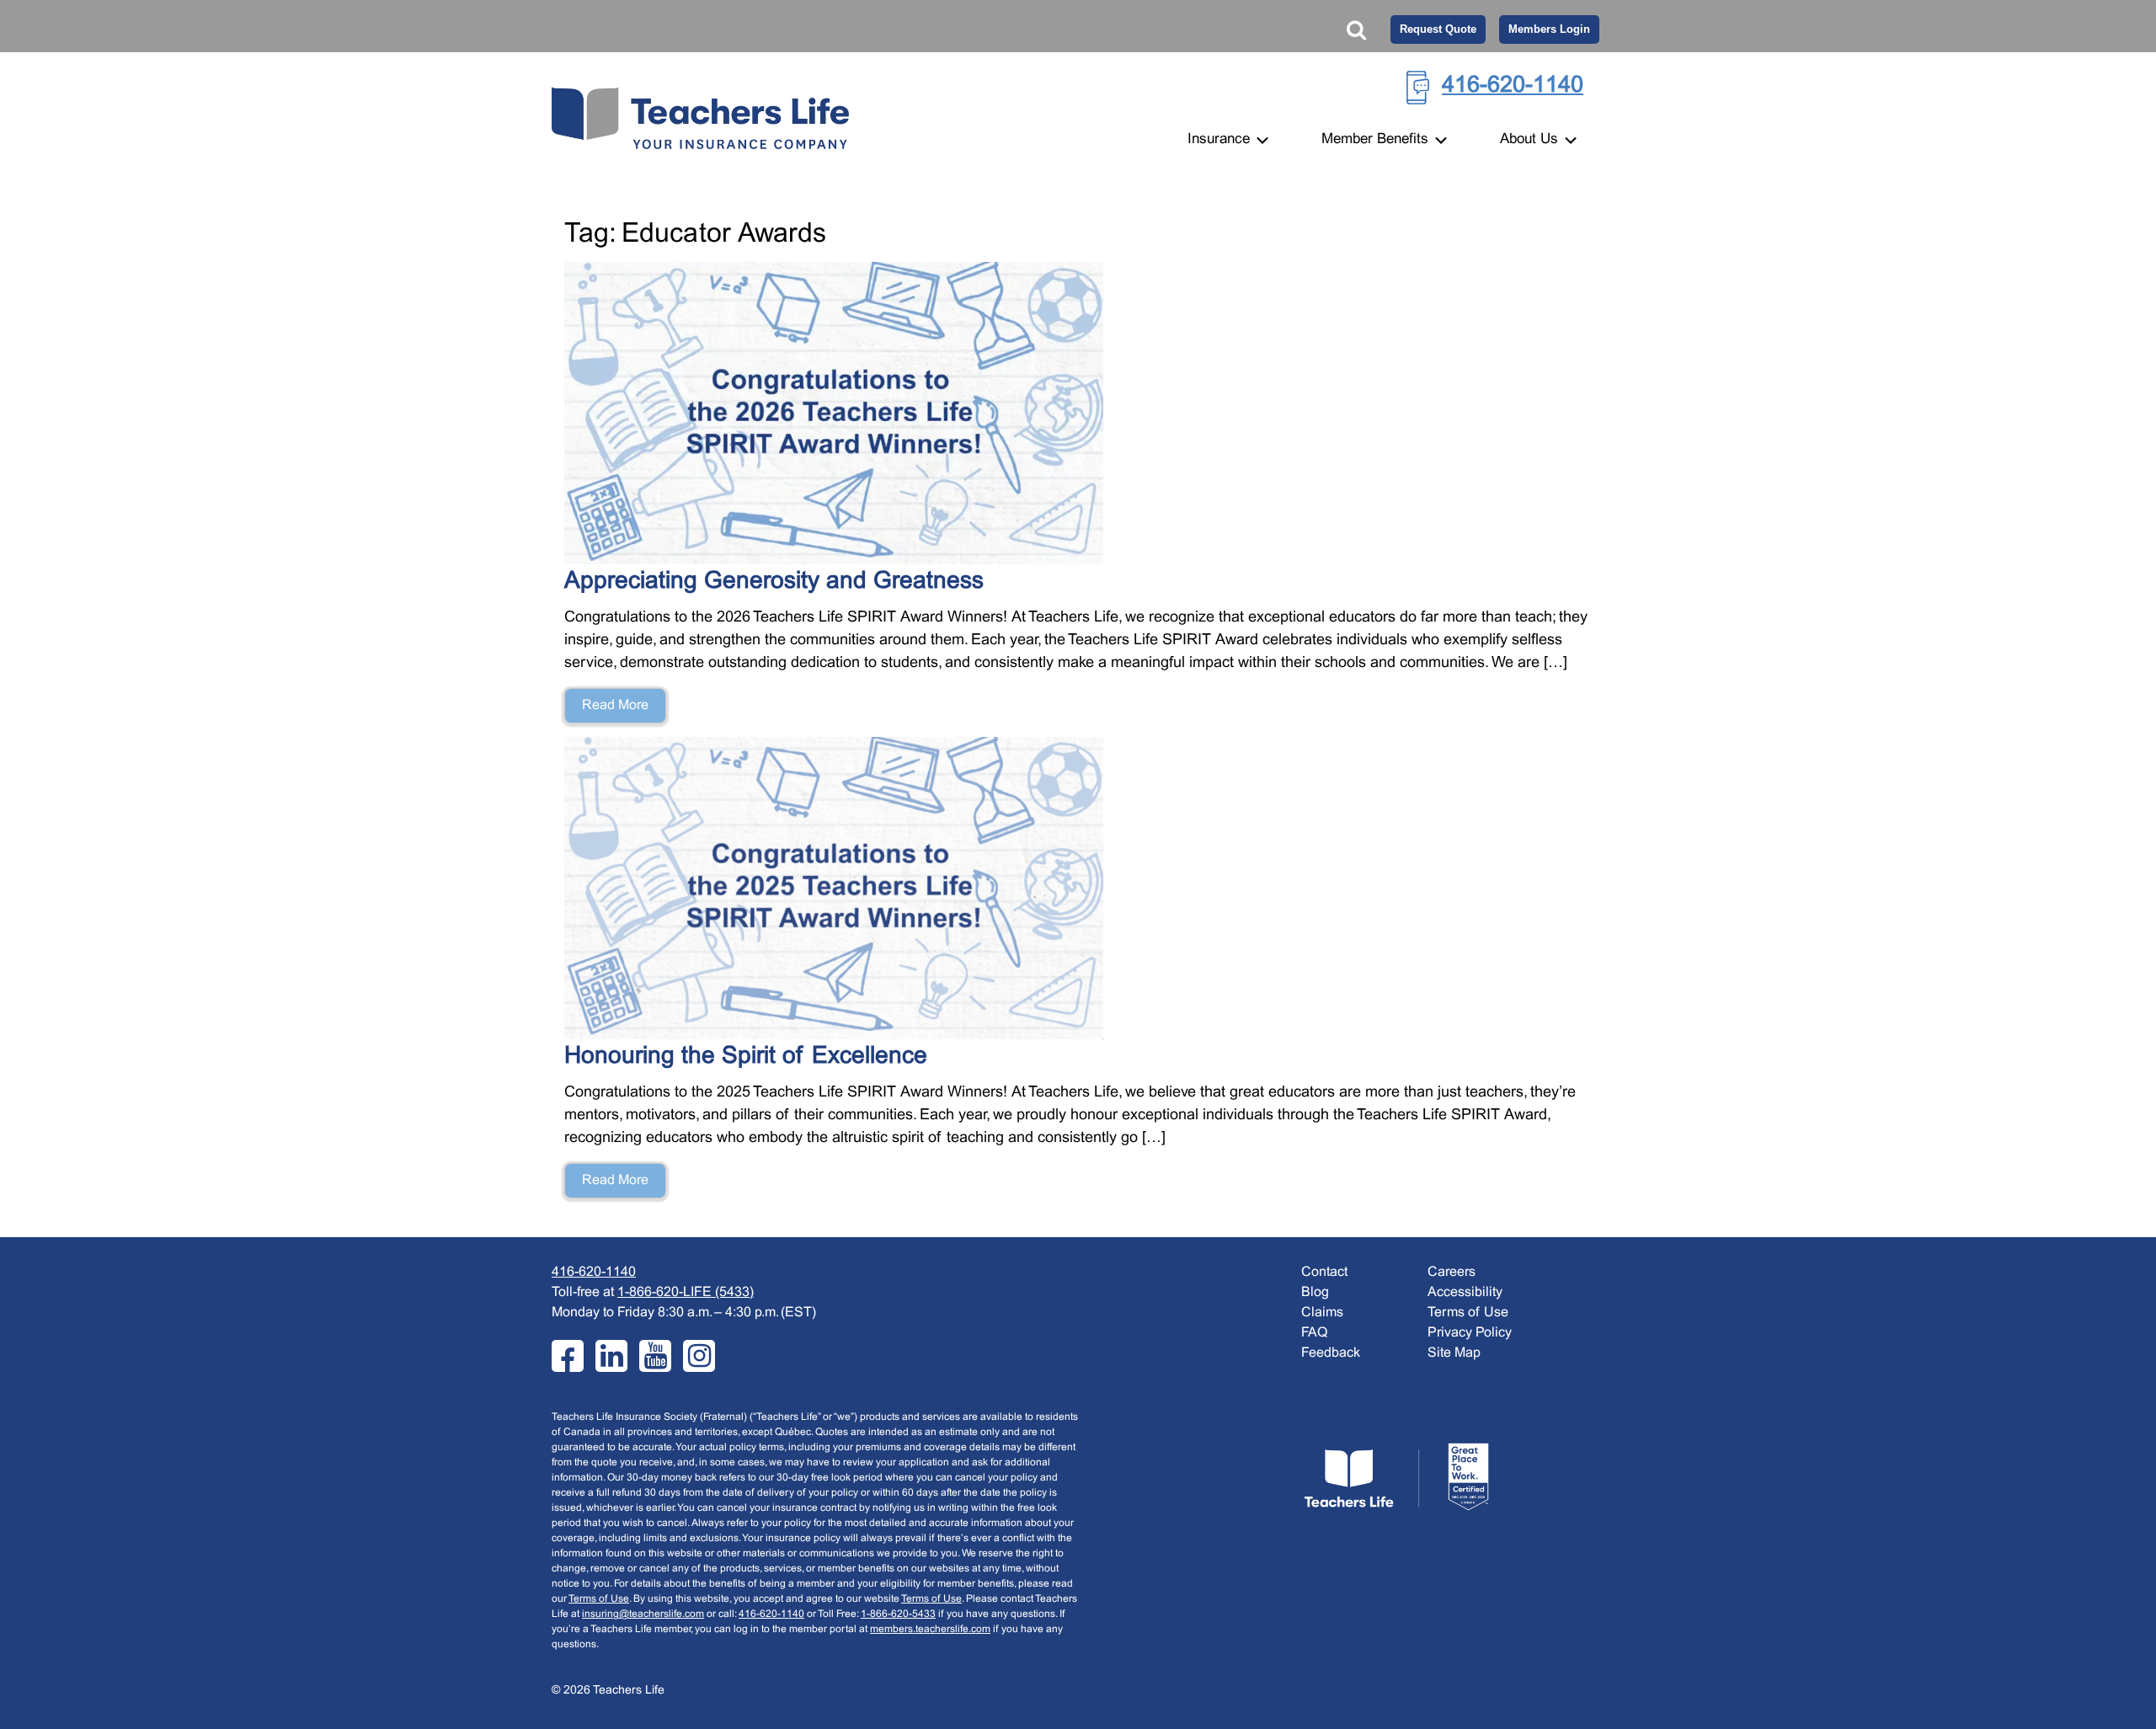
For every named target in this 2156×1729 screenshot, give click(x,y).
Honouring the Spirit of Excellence (746, 1057)
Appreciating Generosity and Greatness (777, 582)
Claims (1322, 1313)
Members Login (1549, 29)
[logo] (1396, 1477)
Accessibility (1465, 1292)
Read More (615, 705)
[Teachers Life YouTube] (655, 1356)
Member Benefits (1377, 140)
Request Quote (1438, 29)
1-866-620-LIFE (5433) (686, 1292)
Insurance (1221, 140)
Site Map (1454, 1353)
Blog (1315, 1292)
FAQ (1314, 1333)
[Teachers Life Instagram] (699, 1356)
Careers (1452, 1272)
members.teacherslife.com (930, 1630)
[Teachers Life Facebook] (568, 1356)
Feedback (1331, 1353)
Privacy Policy (1470, 1333)
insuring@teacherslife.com (643, 1614)
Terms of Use (599, 1599)
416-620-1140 (1513, 86)
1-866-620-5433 (898, 1614)
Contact (1324, 1272)
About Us (1531, 140)
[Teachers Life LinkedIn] (611, 1356)
